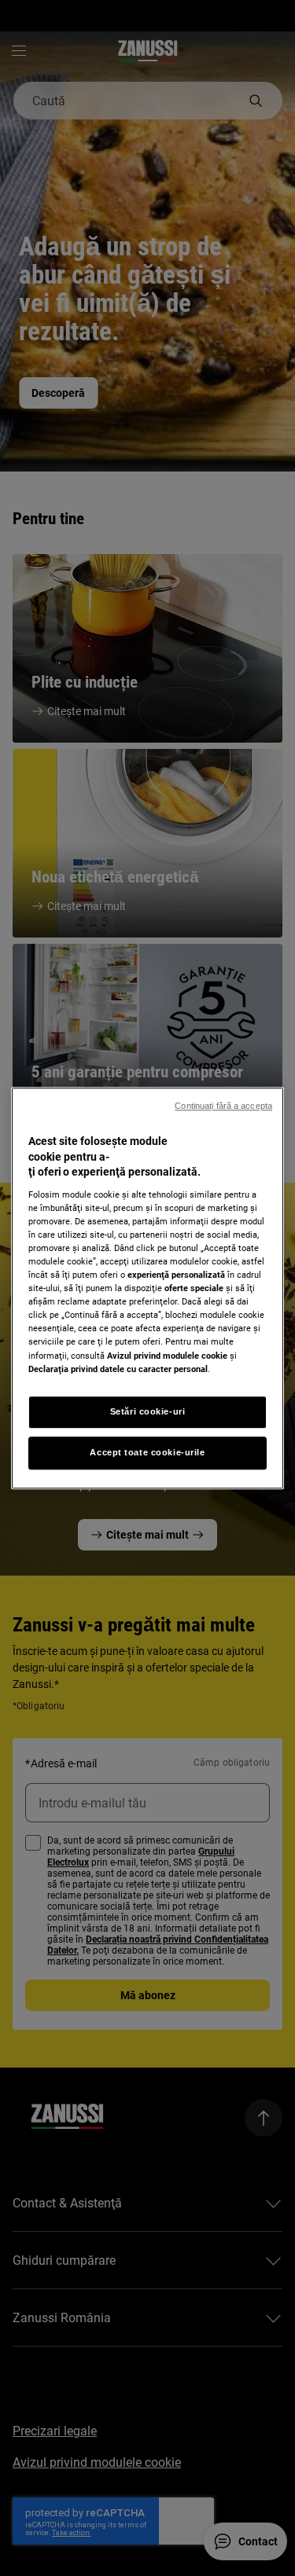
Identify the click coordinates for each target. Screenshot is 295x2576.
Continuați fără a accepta (223, 1106)
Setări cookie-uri (148, 1411)
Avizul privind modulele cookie (167, 1356)
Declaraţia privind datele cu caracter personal (118, 1369)
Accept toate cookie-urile (147, 1452)
